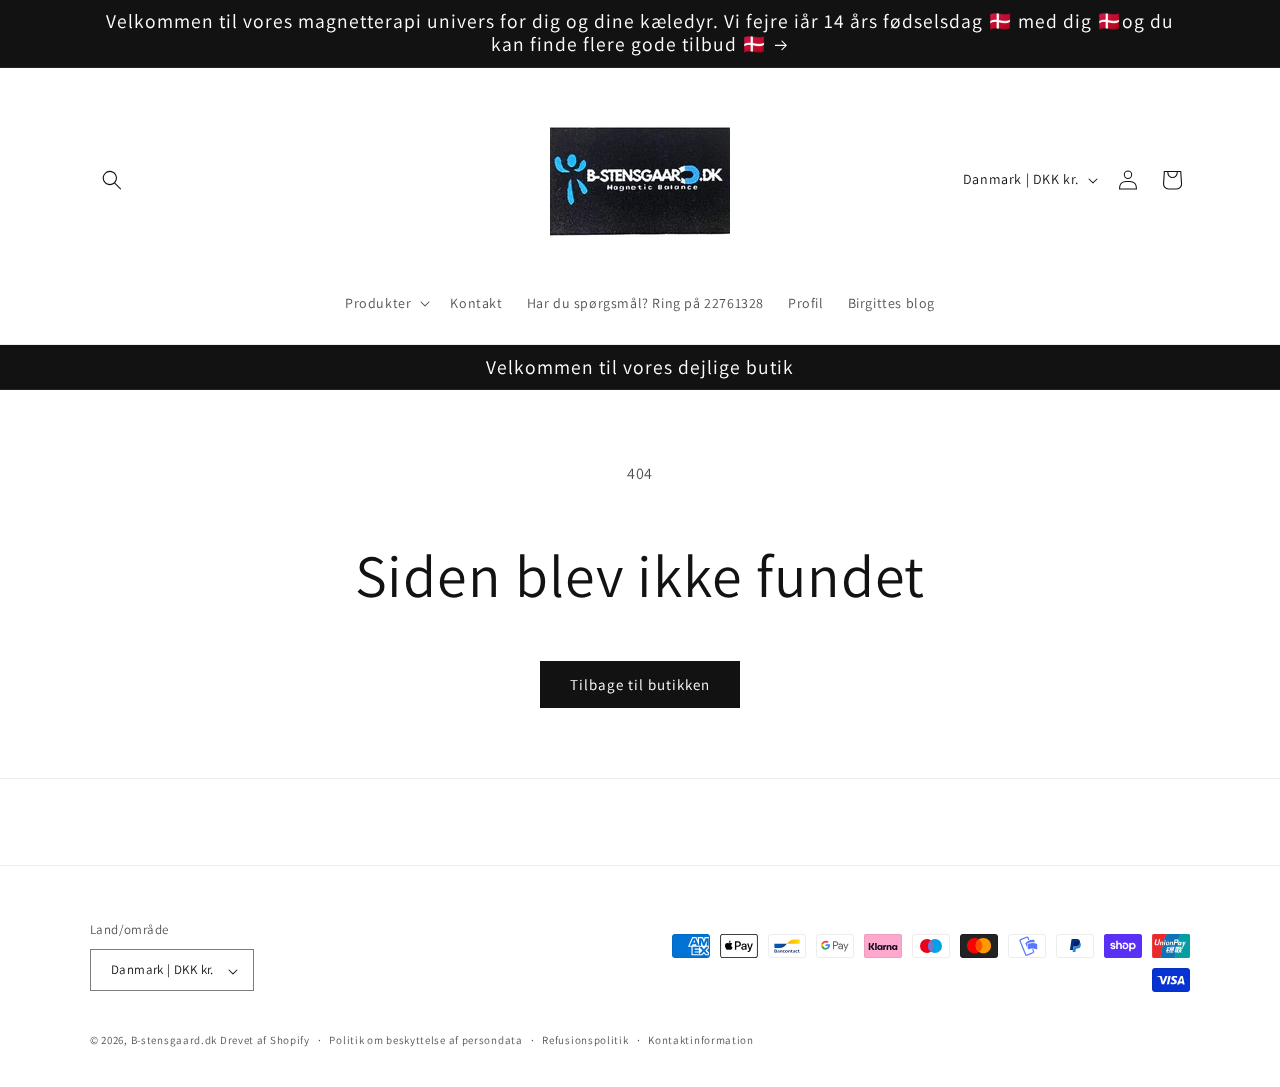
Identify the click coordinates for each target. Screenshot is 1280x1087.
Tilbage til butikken (640, 684)
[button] (112, 180)
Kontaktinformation (701, 1040)
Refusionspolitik (585, 1040)
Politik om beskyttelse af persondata (425, 1040)
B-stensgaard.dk (174, 1041)
